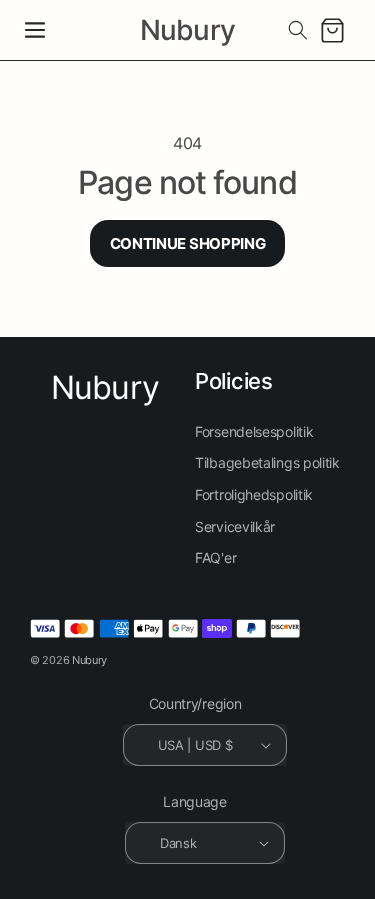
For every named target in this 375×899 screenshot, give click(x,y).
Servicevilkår (235, 526)
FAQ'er (215, 557)
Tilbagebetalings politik (267, 462)
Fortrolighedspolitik (254, 494)
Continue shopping (188, 243)
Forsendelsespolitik (254, 431)
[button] (35, 30)
